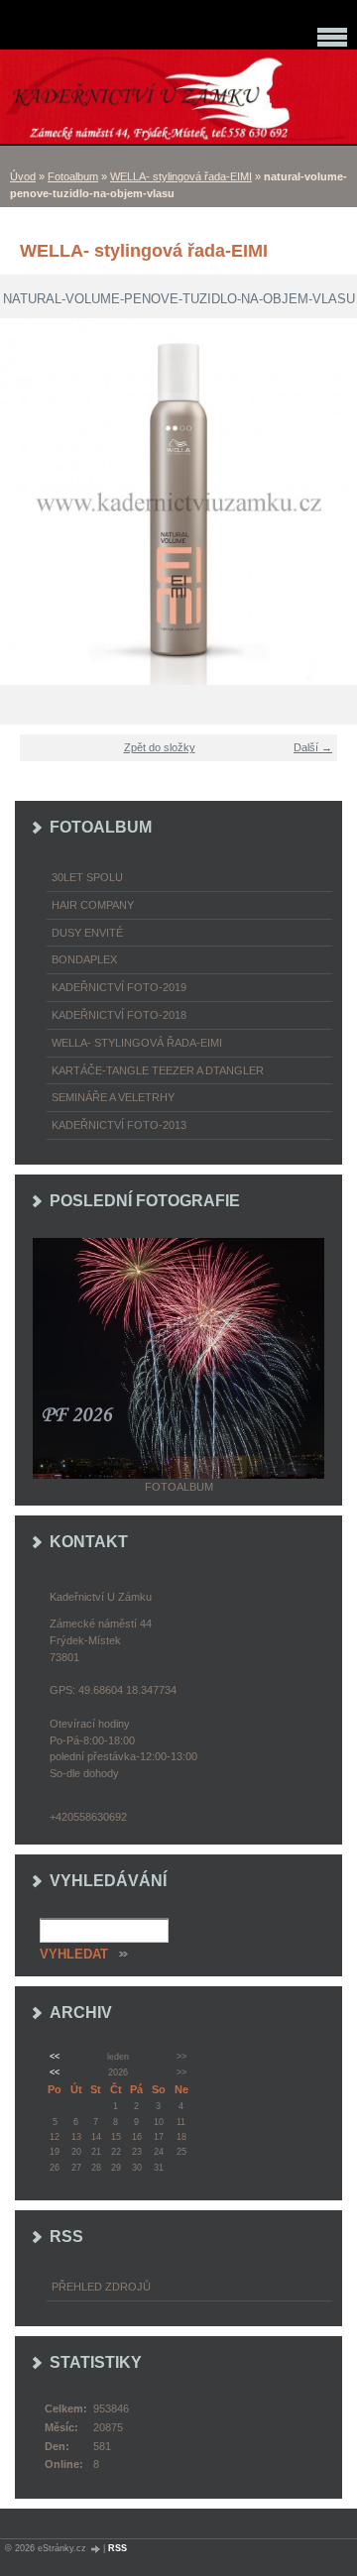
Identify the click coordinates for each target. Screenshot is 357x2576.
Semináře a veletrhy (113, 1097)
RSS (118, 2548)
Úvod (23, 176)
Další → (313, 747)
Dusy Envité (87, 933)
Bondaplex (84, 959)
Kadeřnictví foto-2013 (119, 1125)
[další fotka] (330, 502)
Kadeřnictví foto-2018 (119, 1015)
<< (55, 2057)
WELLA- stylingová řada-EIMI (181, 176)
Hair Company (93, 905)
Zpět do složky (160, 747)
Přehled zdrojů (101, 2287)
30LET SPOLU (87, 877)
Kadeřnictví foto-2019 (119, 987)
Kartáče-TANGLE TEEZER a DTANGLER (158, 1070)
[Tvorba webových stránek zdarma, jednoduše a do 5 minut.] (96, 2549)
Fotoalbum (73, 176)
